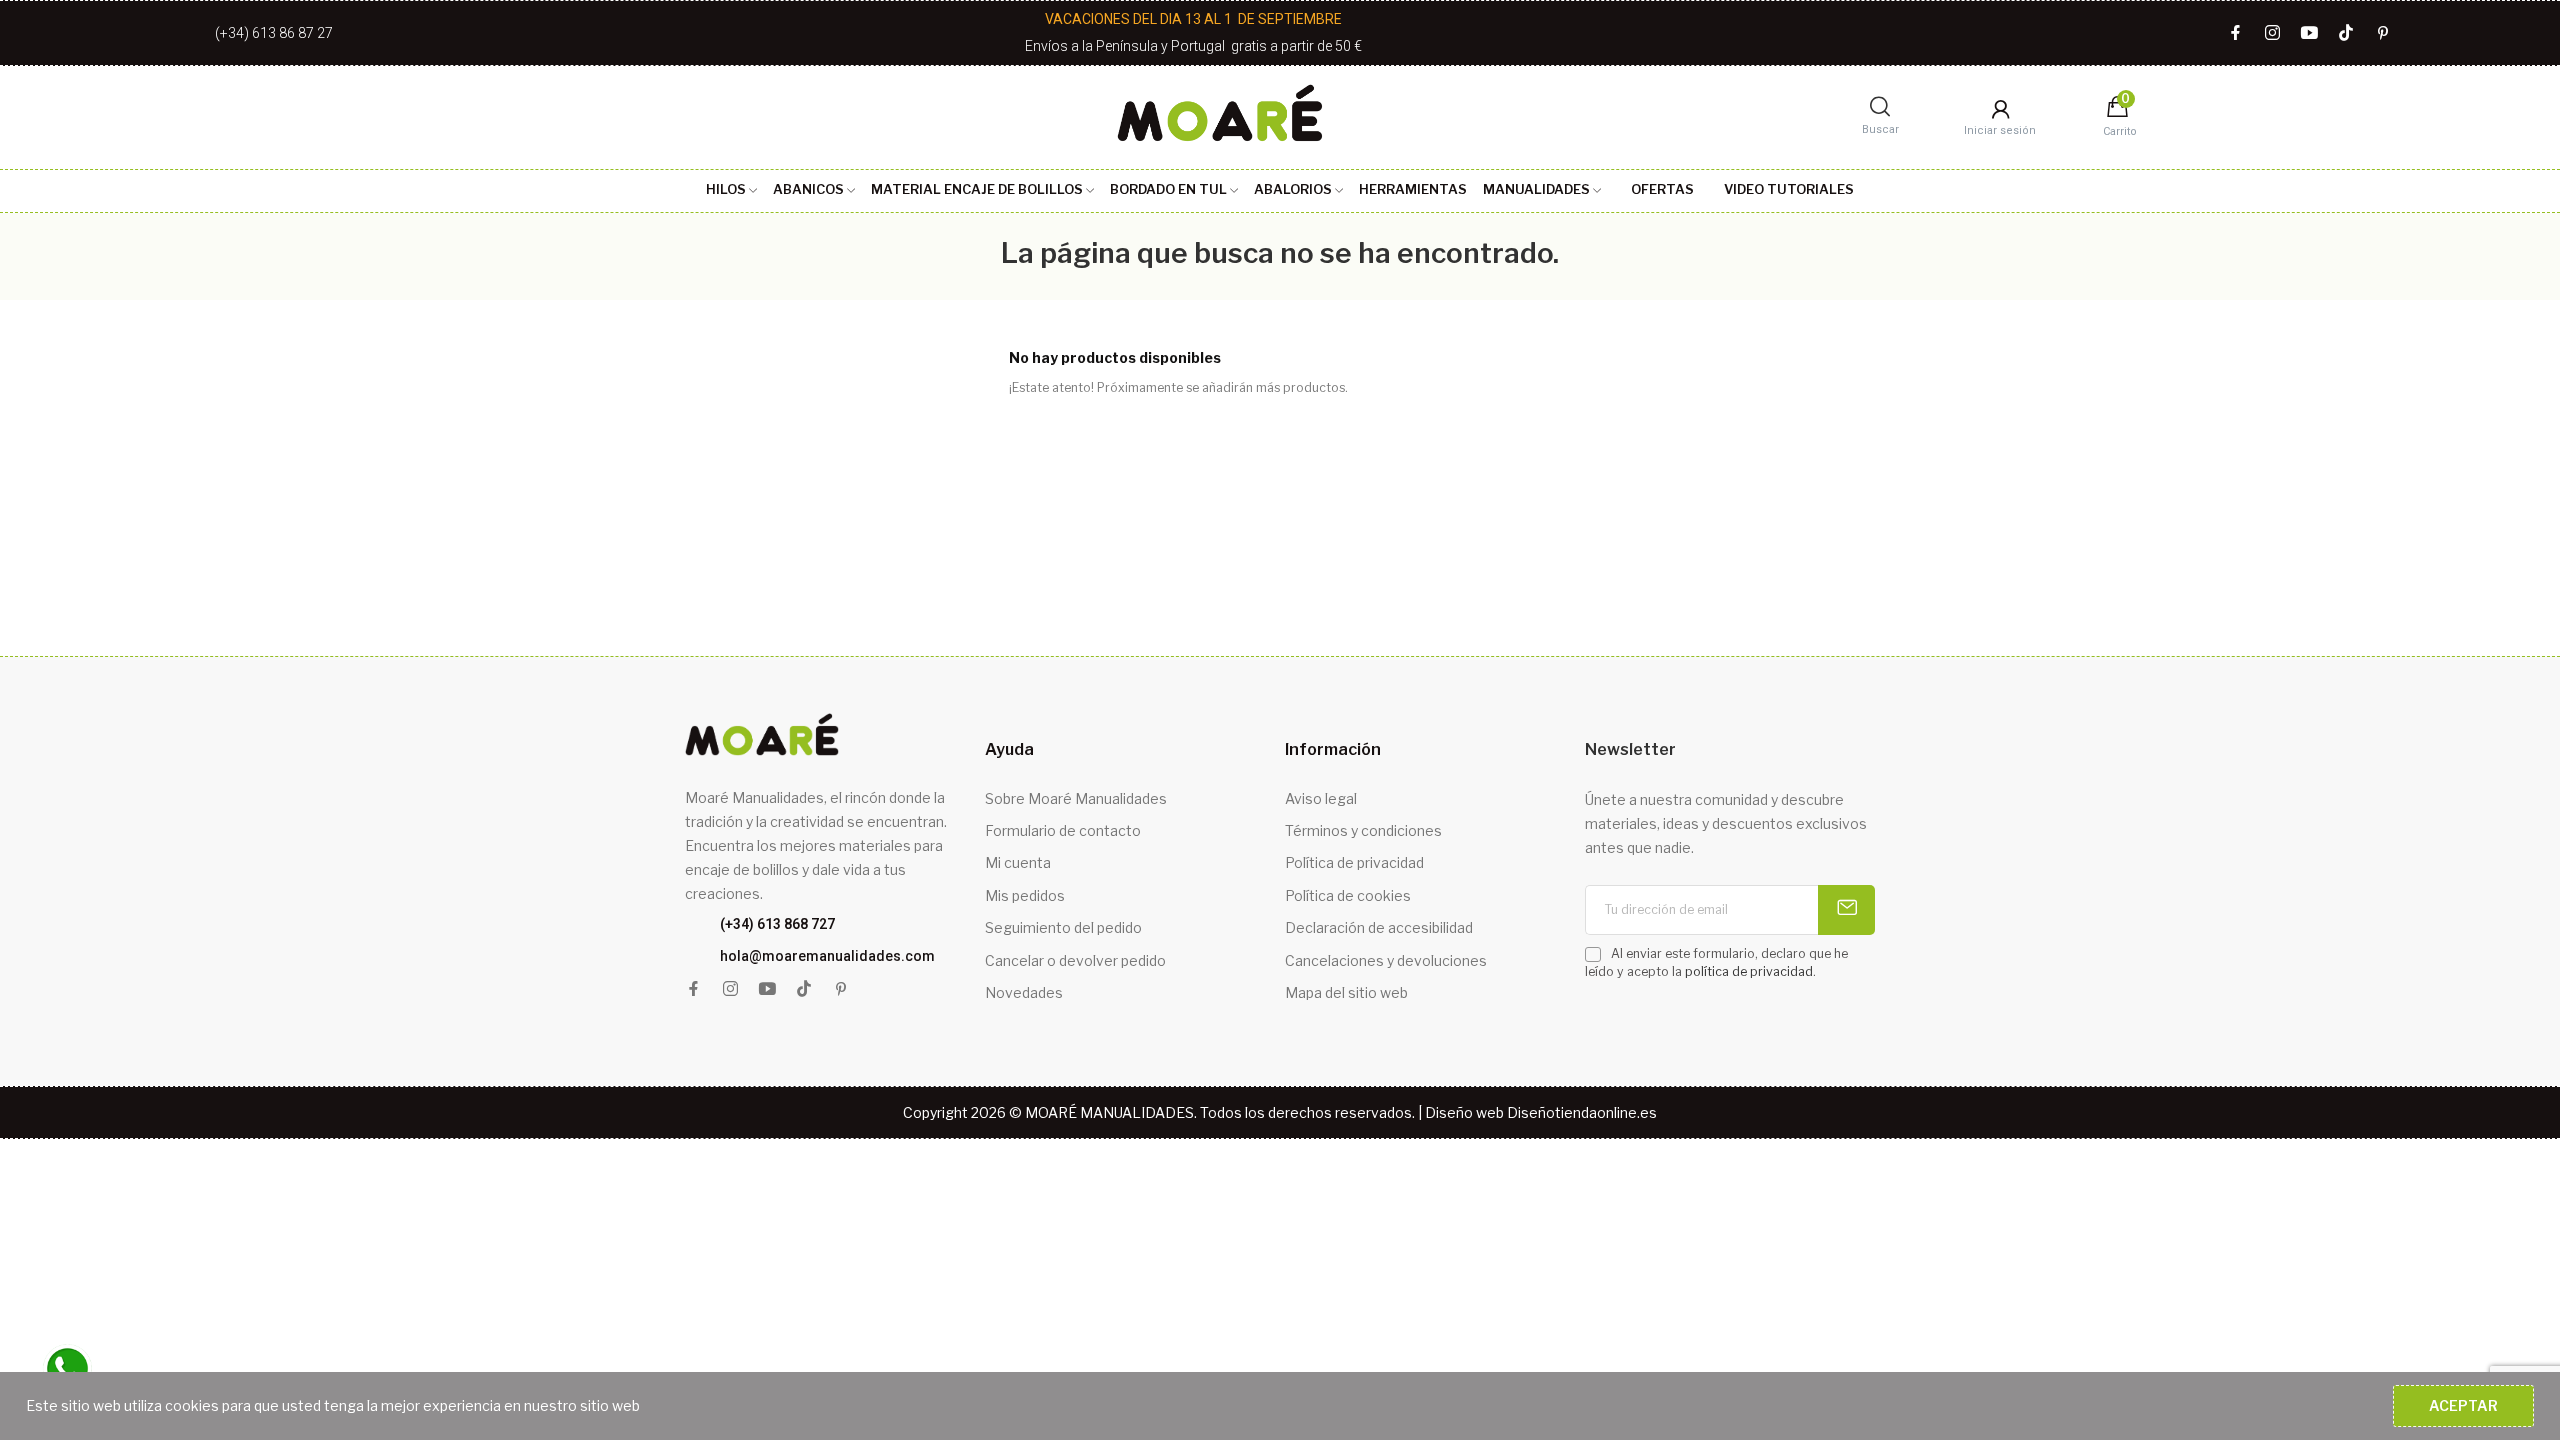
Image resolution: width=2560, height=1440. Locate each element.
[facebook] (2235, 33)
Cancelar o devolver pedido (1075, 960)
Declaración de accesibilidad (1379, 927)
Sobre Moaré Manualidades (1076, 798)
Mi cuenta (1018, 862)
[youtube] (2309, 33)
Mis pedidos (1025, 895)
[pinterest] (2383, 33)
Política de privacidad (1354, 862)
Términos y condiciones (1363, 830)
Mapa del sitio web (1346, 992)
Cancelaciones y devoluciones (1386, 960)
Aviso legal (1321, 798)
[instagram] (2272, 33)
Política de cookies (1348, 895)
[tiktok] (2346, 33)
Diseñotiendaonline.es (1582, 1112)
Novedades (1024, 992)
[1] (1846, 910)
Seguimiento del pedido (1063, 927)
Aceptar (2463, 1405)
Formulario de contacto (1063, 830)
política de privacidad (1749, 971)
